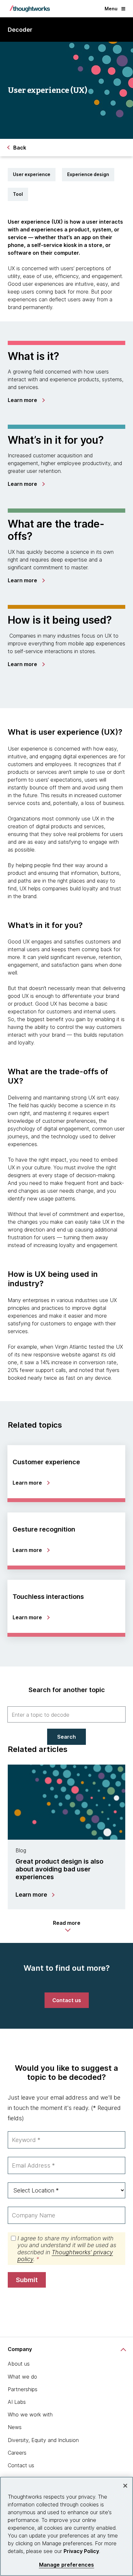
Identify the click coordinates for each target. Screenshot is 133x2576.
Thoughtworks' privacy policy (65, 2256)
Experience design (88, 174)
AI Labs (17, 2402)
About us (19, 2364)
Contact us (21, 2465)
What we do (22, 2377)
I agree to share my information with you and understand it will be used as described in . (67, 2249)
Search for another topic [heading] (67, 1690)
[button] (67, 1926)
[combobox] (66, 1714)
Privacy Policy (81, 2551)
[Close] (125, 2486)
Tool (18, 194)
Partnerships (23, 2389)
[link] (26, 400)
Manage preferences (67, 2565)
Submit (27, 2280)
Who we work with (30, 2414)
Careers (17, 2453)
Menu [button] (111, 9)
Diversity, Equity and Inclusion (43, 2440)
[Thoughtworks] (30, 9)
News (15, 2427)
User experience (32, 174)
